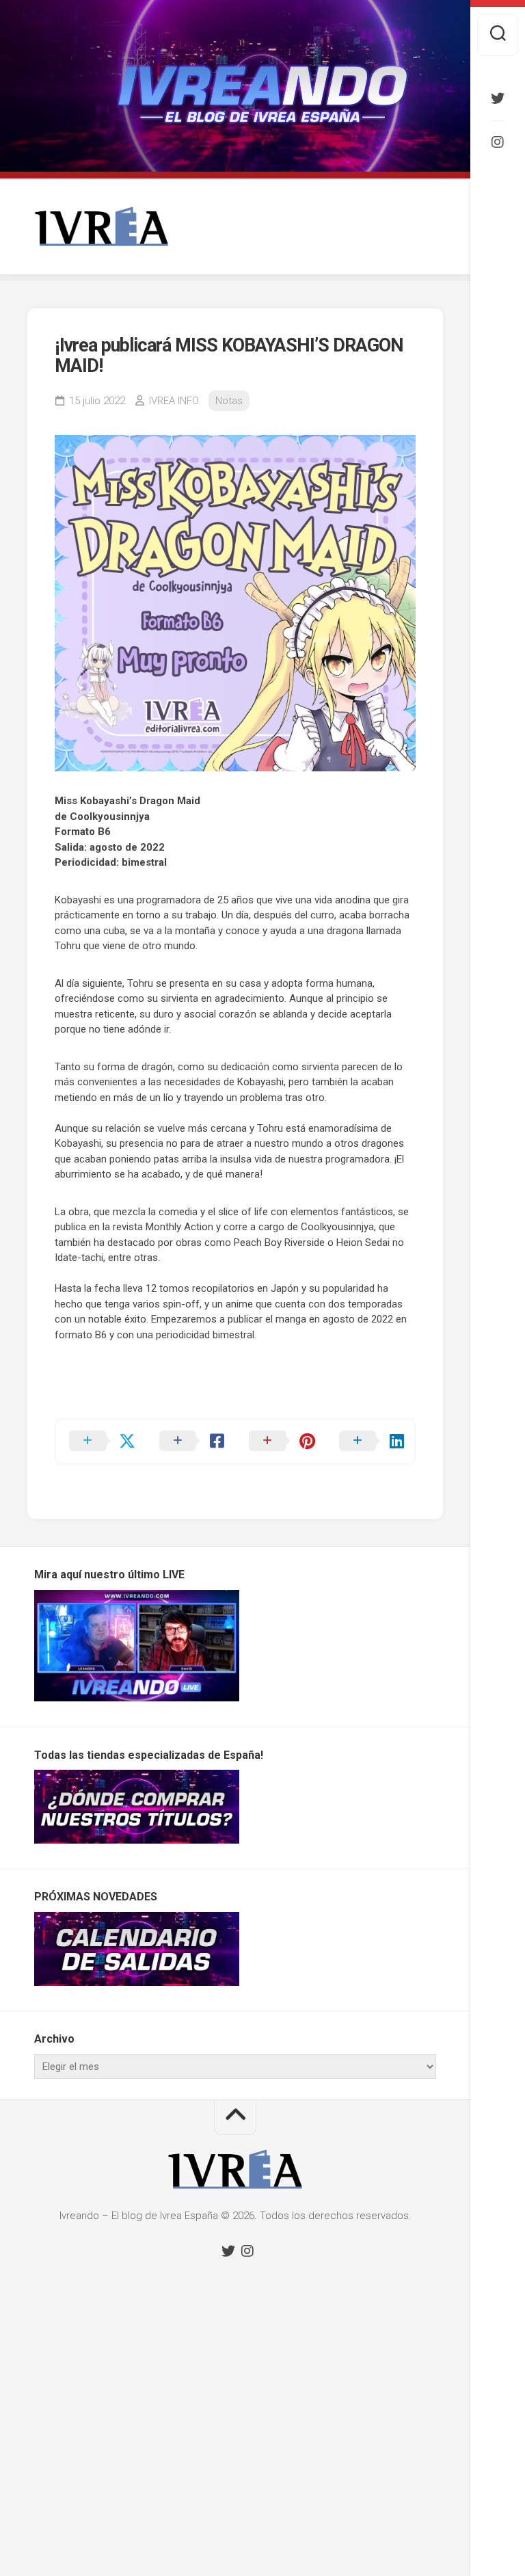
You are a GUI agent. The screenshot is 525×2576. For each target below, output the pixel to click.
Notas (229, 401)
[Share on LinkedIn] (371, 1442)
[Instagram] (498, 142)
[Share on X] (100, 1442)
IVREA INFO (174, 401)
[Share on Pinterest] (280, 1442)
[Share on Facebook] (191, 1442)
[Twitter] (498, 98)
